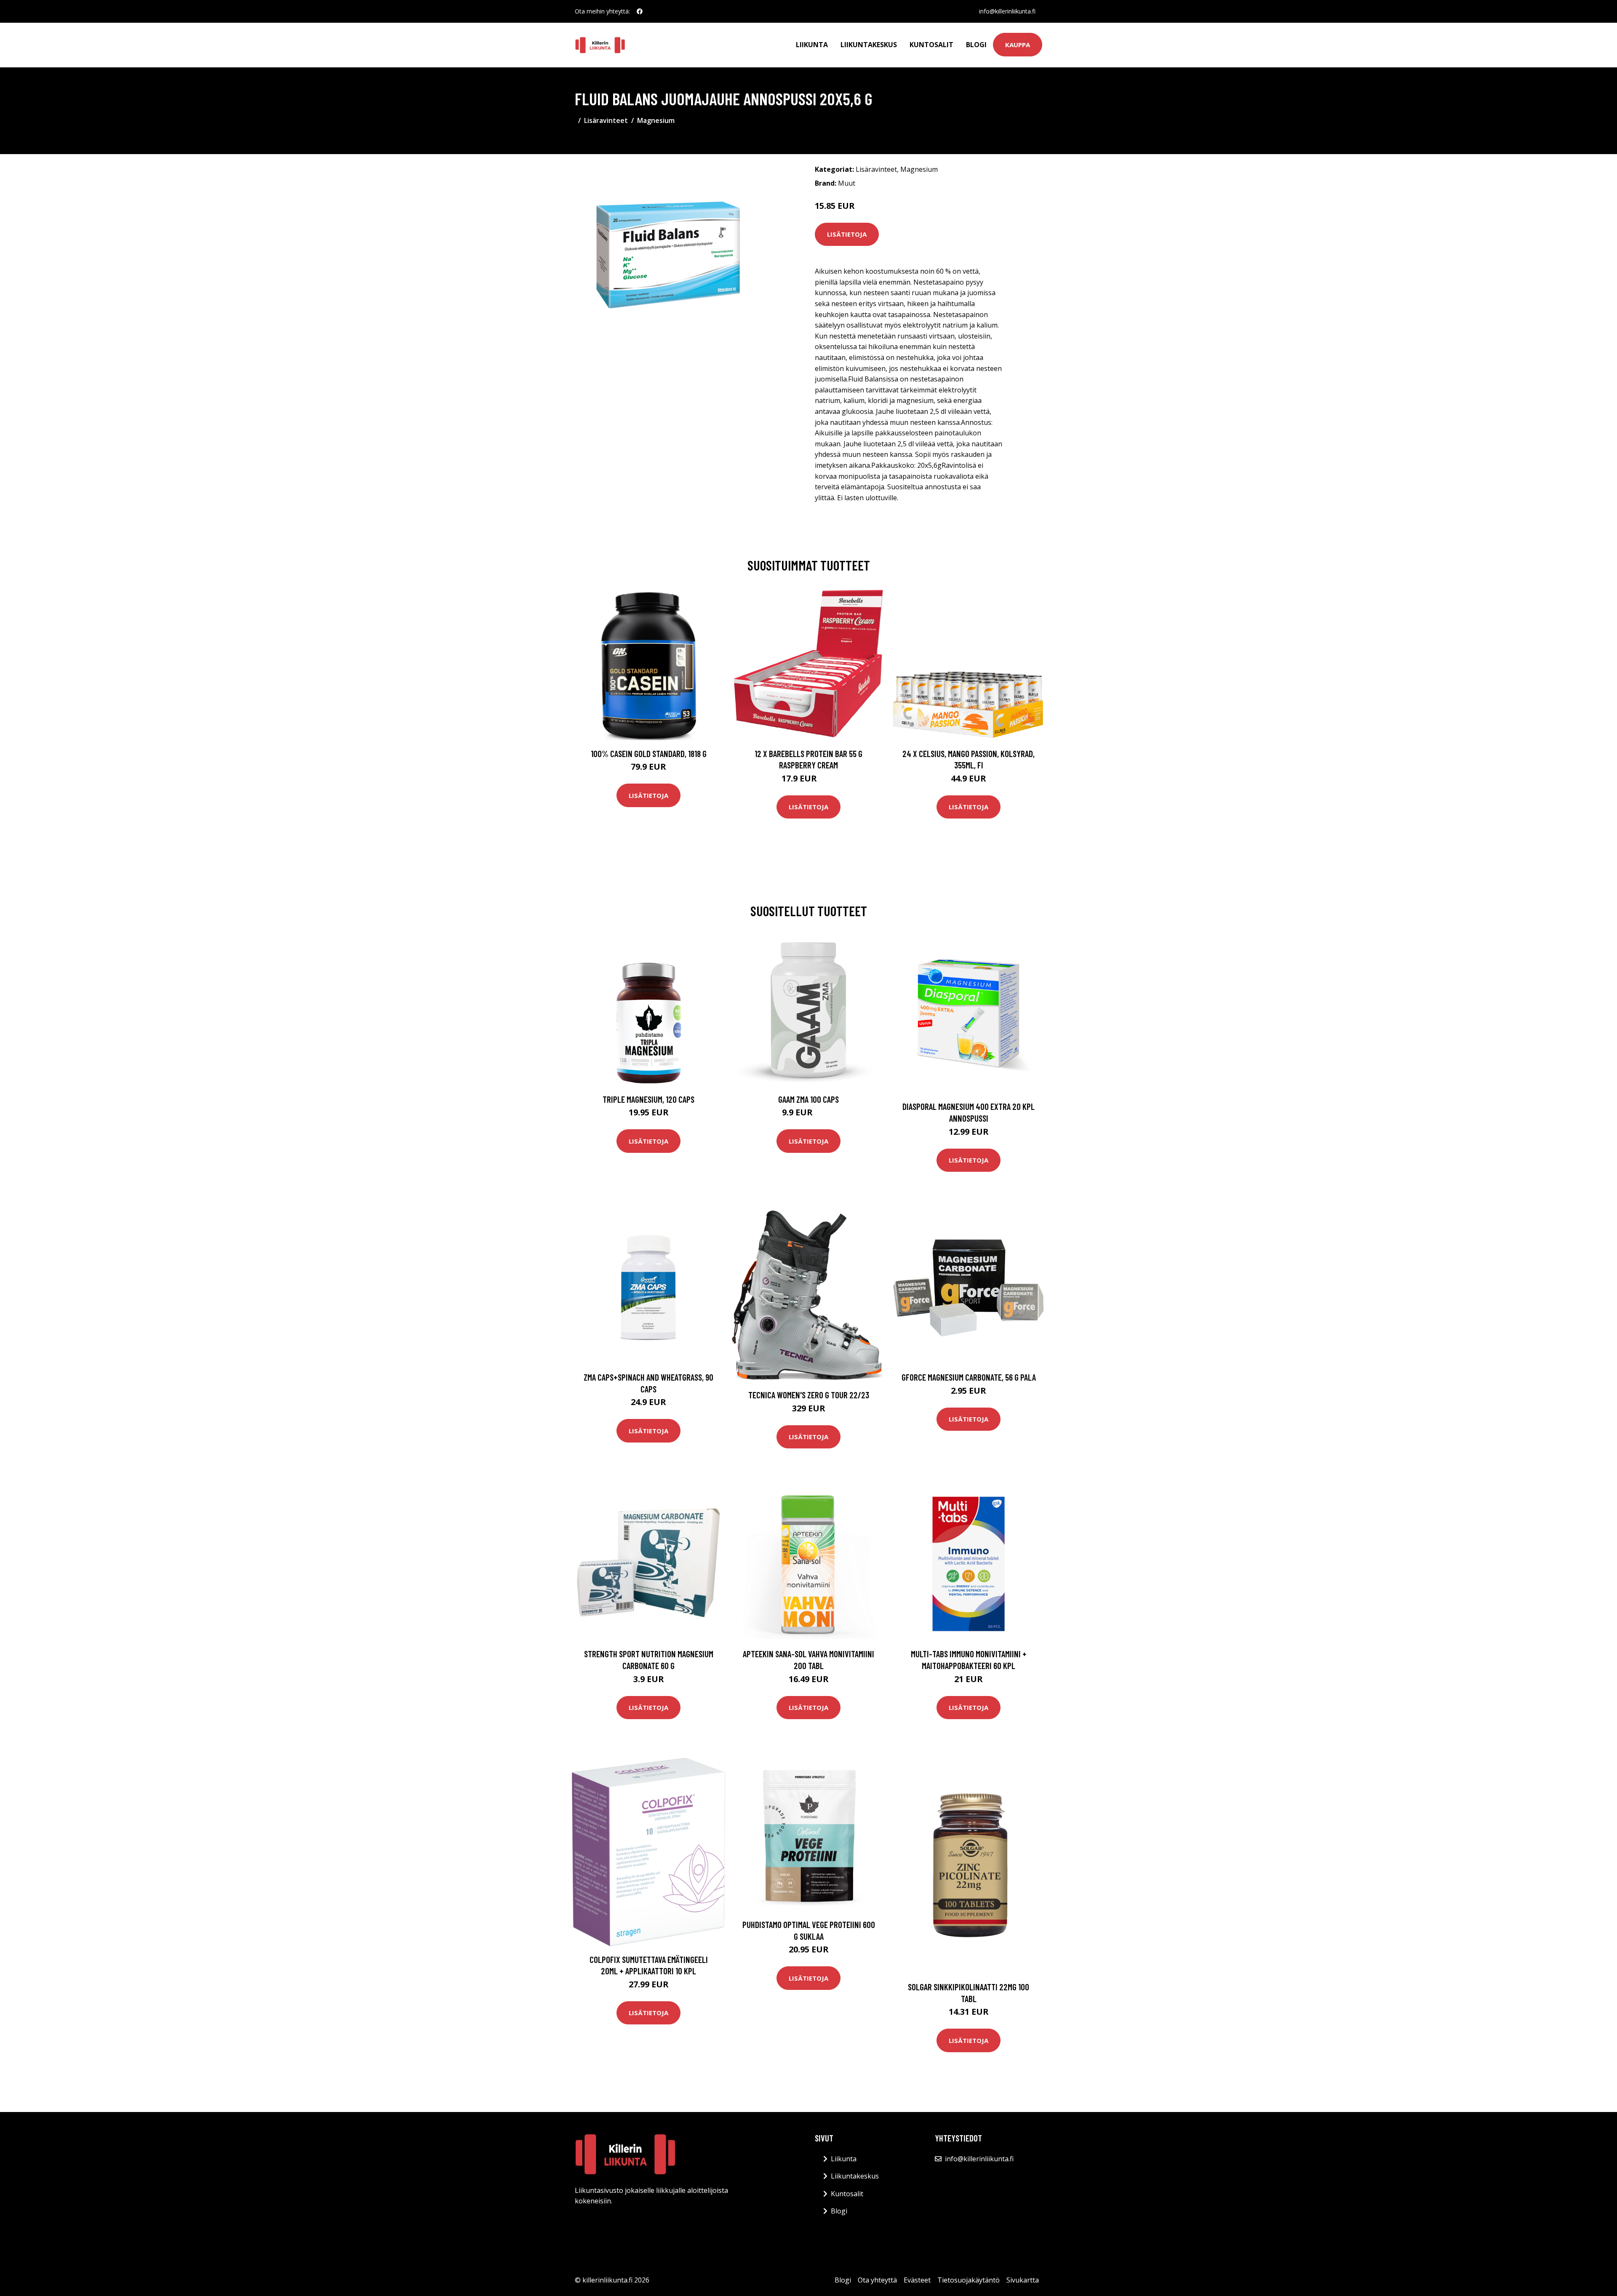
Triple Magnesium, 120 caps (648, 1099)
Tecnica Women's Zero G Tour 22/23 (809, 1395)
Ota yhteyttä (877, 2280)
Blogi (976, 45)
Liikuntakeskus (869, 45)
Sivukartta (1023, 2280)
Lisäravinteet (606, 120)
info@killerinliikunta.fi (1007, 11)
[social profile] (640, 11)
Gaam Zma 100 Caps (808, 1099)
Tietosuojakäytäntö (969, 2280)
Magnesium (656, 120)
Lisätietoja (847, 234)
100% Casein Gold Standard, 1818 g (649, 753)
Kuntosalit (931, 45)
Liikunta (812, 45)
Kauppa (1018, 45)
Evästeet (917, 2280)
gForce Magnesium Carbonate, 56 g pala (969, 1377)
